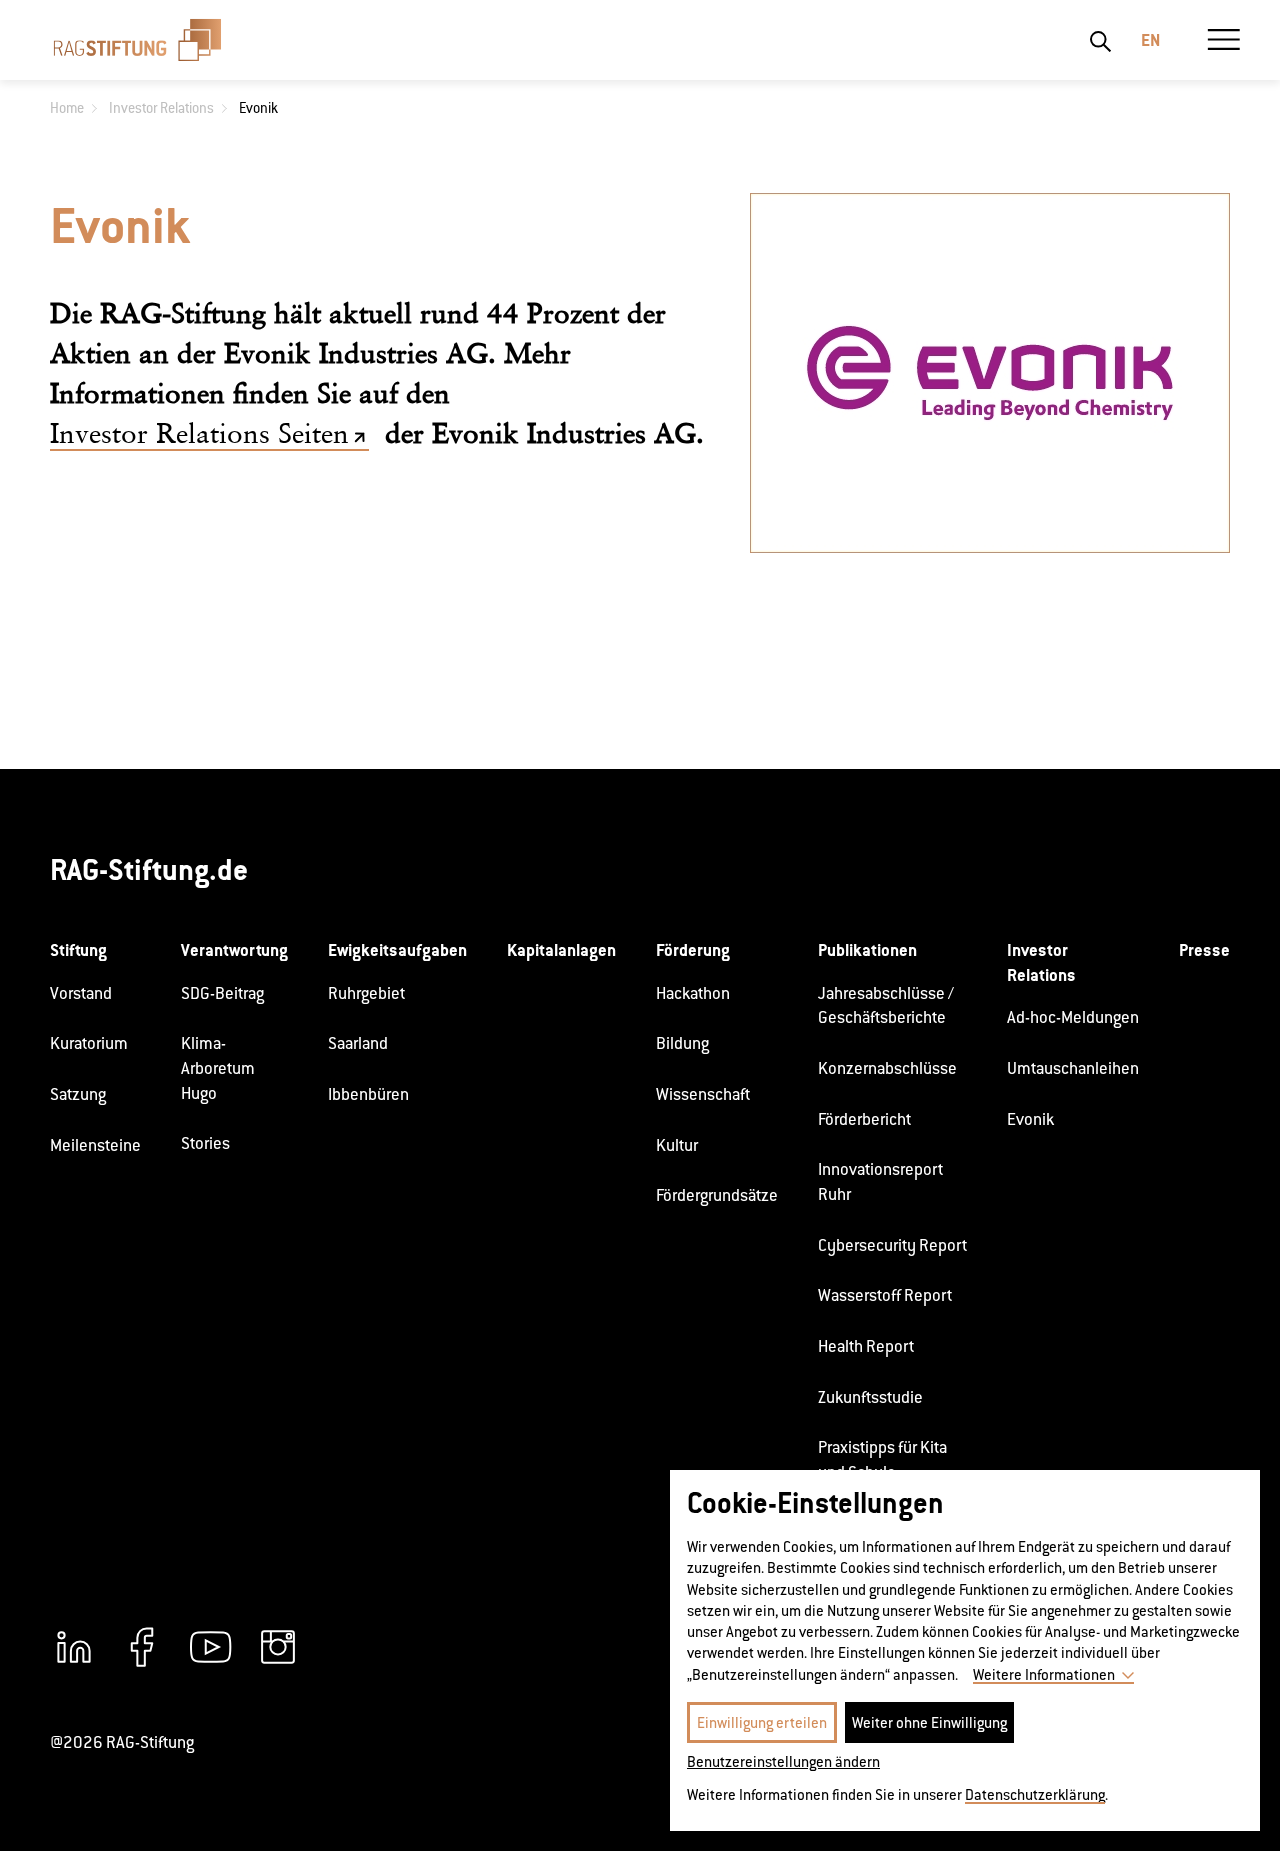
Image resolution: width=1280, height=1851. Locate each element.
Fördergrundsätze (717, 1195)
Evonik (1030, 1119)
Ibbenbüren (368, 1094)
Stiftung (78, 950)
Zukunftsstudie (870, 1397)
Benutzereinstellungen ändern (783, 1761)
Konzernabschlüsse (887, 1068)
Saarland (358, 1043)
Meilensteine (95, 1145)
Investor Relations (1041, 962)
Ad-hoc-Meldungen (1073, 1017)
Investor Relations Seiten (199, 434)
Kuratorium (89, 1043)
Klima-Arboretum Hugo (218, 1068)
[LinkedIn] (74, 1647)
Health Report (866, 1346)
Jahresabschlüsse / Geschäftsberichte (886, 1006)
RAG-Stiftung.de (149, 869)
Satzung (78, 1094)
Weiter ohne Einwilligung (929, 1722)
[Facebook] (142, 1647)
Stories (205, 1143)
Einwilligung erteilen (762, 1722)
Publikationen (867, 950)
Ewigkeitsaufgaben (397, 950)
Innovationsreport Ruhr (880, 1182)
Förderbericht (864, 1119)
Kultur (677, 1145)
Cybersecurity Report (892, 1245)
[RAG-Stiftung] (137, 40)
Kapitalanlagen (561, 950)
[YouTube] (210, 1647)
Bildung (682, 1043)
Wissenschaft (703, 1094)
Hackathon (693, 993)
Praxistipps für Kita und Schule (882, 1460)
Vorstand (81, 993)
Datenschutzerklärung (1035, 1794)
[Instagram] (278, 1647)
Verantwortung (234, 950)
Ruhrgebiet (366, 993)
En (1150, 40)
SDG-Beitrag (222, 993)
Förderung (693, 950)
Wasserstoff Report (885, 1295)
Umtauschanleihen (1073, 1068)
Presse (1204, 950)
